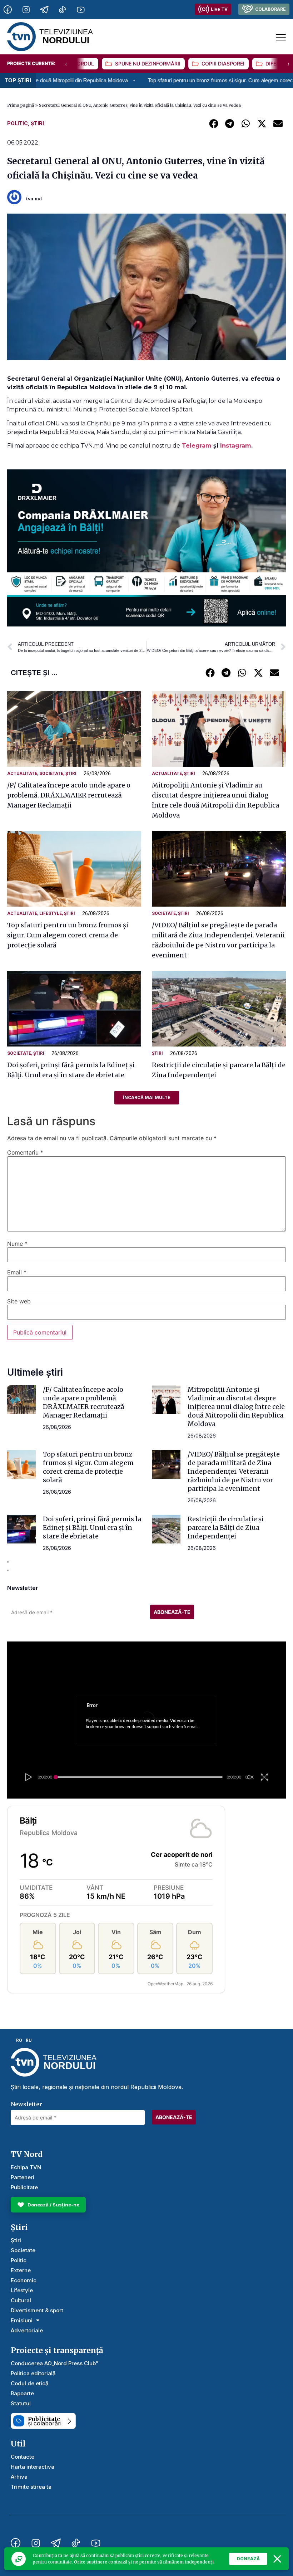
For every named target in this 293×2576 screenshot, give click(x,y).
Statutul (21, 2403)
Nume (17, 1244)
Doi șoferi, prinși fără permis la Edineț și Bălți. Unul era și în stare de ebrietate (92, 1528)
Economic (24, 2280)
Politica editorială (33, 2373)
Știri (37, 123)
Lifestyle (51, 913)
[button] (213, 123)
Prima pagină (21, 105)
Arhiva (19, 2477)
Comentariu (25, 1152)
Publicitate (24, 2187)
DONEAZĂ (248, 2559)
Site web (19, 1301)
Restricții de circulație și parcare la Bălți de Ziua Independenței (226, 1528)
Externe (21, 2270)
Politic (18, 123)
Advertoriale (27, 2330)
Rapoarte (22, 2393)
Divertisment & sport (37, 2310)
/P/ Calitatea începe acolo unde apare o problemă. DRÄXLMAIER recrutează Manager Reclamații (69, 795)
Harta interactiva (33, 2467)
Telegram (198, 446)
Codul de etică (30, 2383)
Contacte (23, 2457)
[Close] (277, 2559)
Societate (51, 774)
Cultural (21, 2300)
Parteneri (23, 2177)
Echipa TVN (26, 2167)
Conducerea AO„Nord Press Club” (54, 2363)
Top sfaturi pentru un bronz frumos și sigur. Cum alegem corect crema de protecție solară (177, 80)
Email (17, 1272)
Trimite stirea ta (31, 2487)
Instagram (236, 446)
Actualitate (22, 774)
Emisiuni (22, 2320)
